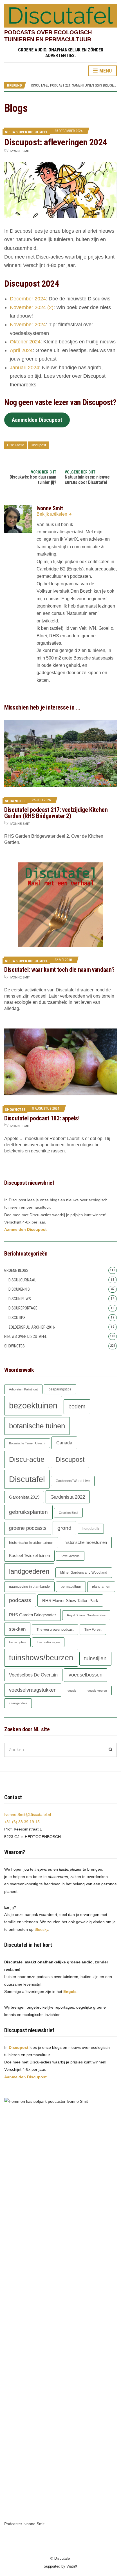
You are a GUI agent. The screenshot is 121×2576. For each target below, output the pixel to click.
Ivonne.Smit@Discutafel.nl (28, 1814)
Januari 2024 (24, 368)
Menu (105, 71)
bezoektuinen (33, 1405)
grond (64, 1528)
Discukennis (19, 1289)
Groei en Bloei (68, 1513)
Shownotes (15, 801)
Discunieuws (20, 1299)
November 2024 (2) (32, 307)
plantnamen (101, 1587)
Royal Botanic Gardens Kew (86, 1615)
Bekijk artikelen (52, 514)
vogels (72, 1691)
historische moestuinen (86, 1542)
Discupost (38, 445)
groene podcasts (28, 1528)
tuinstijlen (95, 1658)
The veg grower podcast (55, 1630)
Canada (64, 1443)
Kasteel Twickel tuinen (29, 1556)
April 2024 (21, 350)
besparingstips (60, 1389)
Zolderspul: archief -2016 (32, 1327)
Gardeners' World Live (73, 1481)
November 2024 (28, 325)
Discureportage (23, 1308)
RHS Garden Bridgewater (33, 1615)
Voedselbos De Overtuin (33, 1675)
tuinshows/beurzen (41, 1658)
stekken (17, 1629)
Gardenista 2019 (24, 1497)
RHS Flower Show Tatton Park (70, 1600)
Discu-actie (16, 445)
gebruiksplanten (28, 1512)
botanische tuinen (37, 1426)
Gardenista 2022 (68, 1497)
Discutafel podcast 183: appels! (42, 1118)
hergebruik (91, 1529)
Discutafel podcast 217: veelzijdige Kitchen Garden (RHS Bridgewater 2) (56, 813)
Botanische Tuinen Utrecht (27, 1443)
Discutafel (27, 1479)
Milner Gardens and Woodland (84, 1573)
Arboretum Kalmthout (23, 1389)
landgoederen (29, 1571)
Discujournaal (22, 1280)
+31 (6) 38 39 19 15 (22, 1822)
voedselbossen (86, 1675)
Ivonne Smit (20, 151)
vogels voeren (97, 1691)
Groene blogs (16, 1270)
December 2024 (28, 299)
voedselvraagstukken (33, 1690)
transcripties (17, 1642)
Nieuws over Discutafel (26, 132)
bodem (77, 1406)
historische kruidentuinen (31, 1543)
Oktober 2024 (25, 342)
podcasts (20, 1600)
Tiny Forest (93, 1630)
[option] (74, 87)
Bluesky (41, 1929)
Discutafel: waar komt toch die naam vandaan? (59, 970)
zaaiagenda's (18, 1703)
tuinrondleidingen (48, 1642)
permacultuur (71, 1587)
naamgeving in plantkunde (29, 1587)
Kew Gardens (70, 1556)
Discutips (17, 1318)
